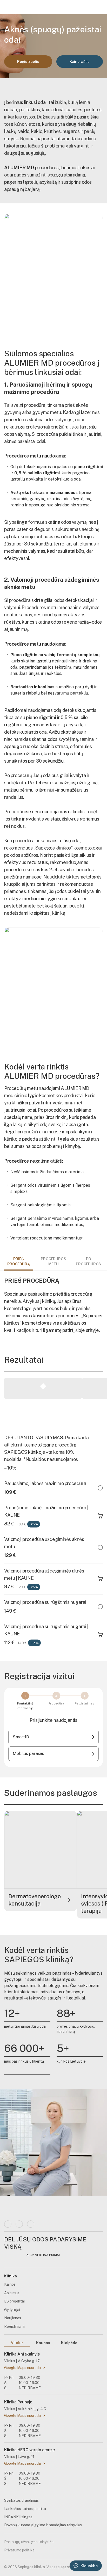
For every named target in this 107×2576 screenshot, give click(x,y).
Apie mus (12, 2293)
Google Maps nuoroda (22, 2368)
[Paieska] (89, 7)
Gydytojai (12, 2310)
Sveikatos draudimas (21, 2500)
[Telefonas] (79, 7)
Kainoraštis (80, 62)
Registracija (14, 2327)
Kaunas (43, 2343)
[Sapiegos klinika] (29, 7)
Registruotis (28, 62)
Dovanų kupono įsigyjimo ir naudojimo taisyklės (43, 2525)
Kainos (10, 2284)
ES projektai (14, 2301)
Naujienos (13, 2318)
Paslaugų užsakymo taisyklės (29, 2542)
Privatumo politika (19, 2550)
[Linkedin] (19, 2224)
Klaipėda (69, 2343)
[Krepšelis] (100, 7)
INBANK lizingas (18, 2517)
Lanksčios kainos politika (25, 2509)
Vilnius (17, 2343)
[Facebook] (8, 2224)
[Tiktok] (31, 2224)
